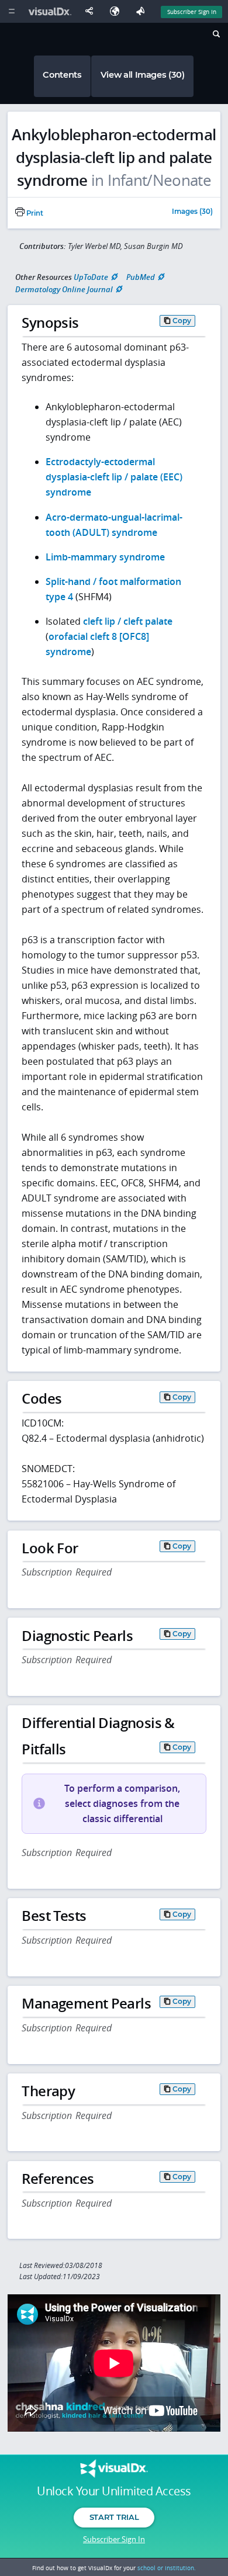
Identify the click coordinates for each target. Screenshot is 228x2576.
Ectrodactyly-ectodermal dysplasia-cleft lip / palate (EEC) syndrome (114, 477)
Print (34, 213)
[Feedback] (143, 11)
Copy (182, 321)
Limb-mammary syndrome (105, 557)
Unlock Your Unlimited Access (114, 2491)
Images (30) (192, 212)
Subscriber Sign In (192, 12)
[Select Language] (118, 11)
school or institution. (167, 2568)
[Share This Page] (92, 11)
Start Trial (114, 2517)
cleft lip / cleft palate (128, 621)
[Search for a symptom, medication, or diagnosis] (215, 36)
